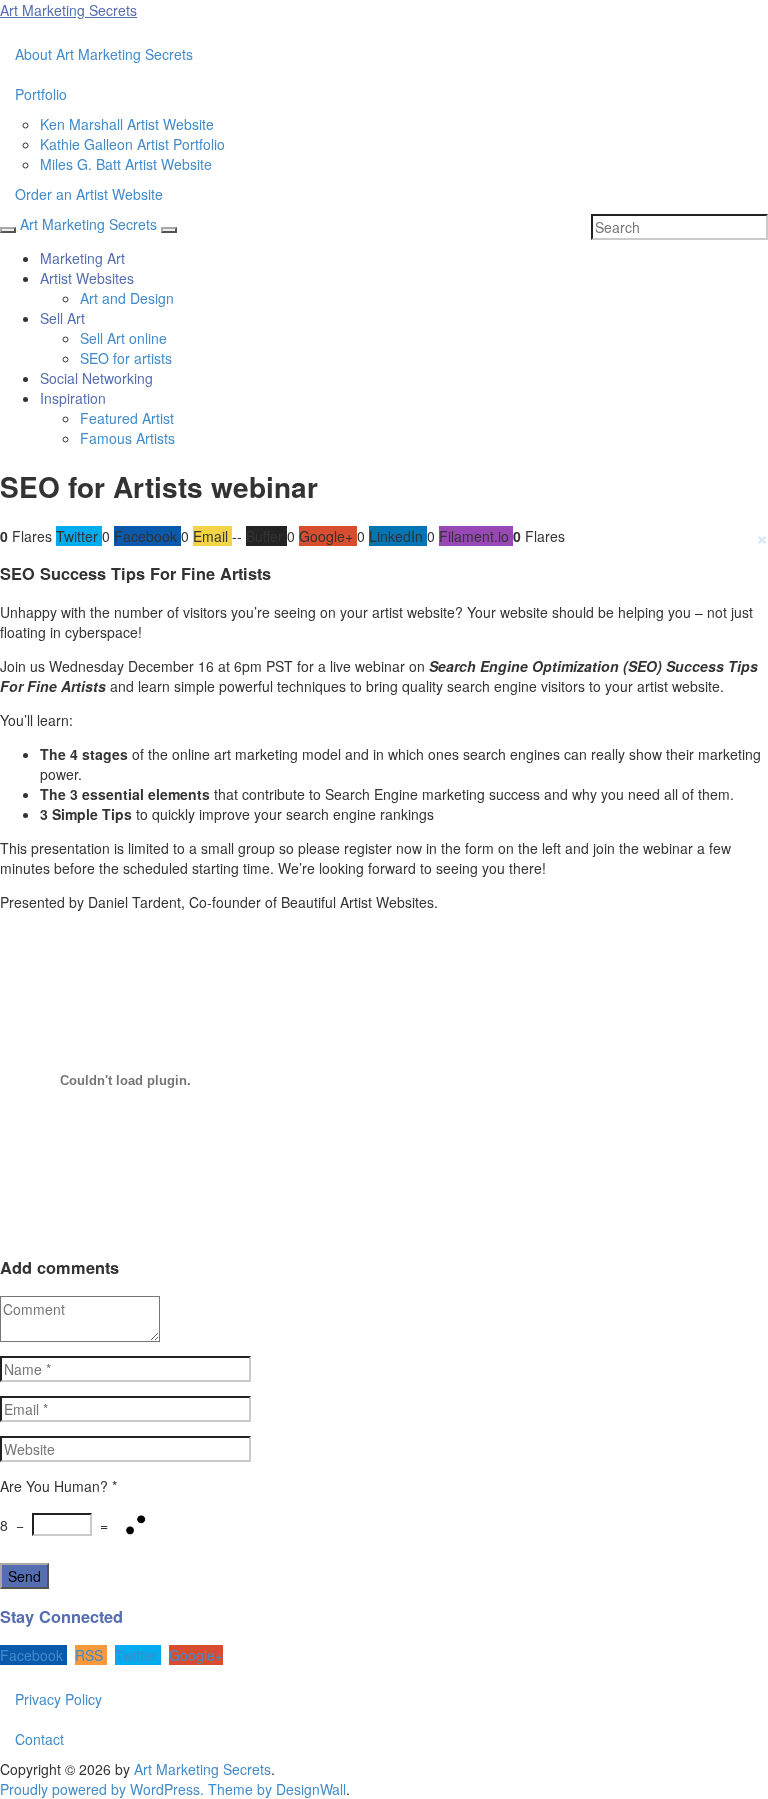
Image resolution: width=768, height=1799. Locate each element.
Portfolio (41, 94)
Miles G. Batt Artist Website (126, 164)
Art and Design (127, 298)
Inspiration (73, 398)
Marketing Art (82, 258)
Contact (39, 1739)
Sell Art (62, 318)
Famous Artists (127, 438)
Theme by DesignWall (277, 1789)
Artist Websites (87, 278)
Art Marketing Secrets (202, 1769)
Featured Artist (127, 418)
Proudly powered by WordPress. (102, 1789)
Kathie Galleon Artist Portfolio (132, 144)
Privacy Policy (58, 1699)
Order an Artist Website (89, 194)
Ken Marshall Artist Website (127, 124)
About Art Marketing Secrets (104, 54)
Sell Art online (123, 338)
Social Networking (96, 378)
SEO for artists (126, 358)
